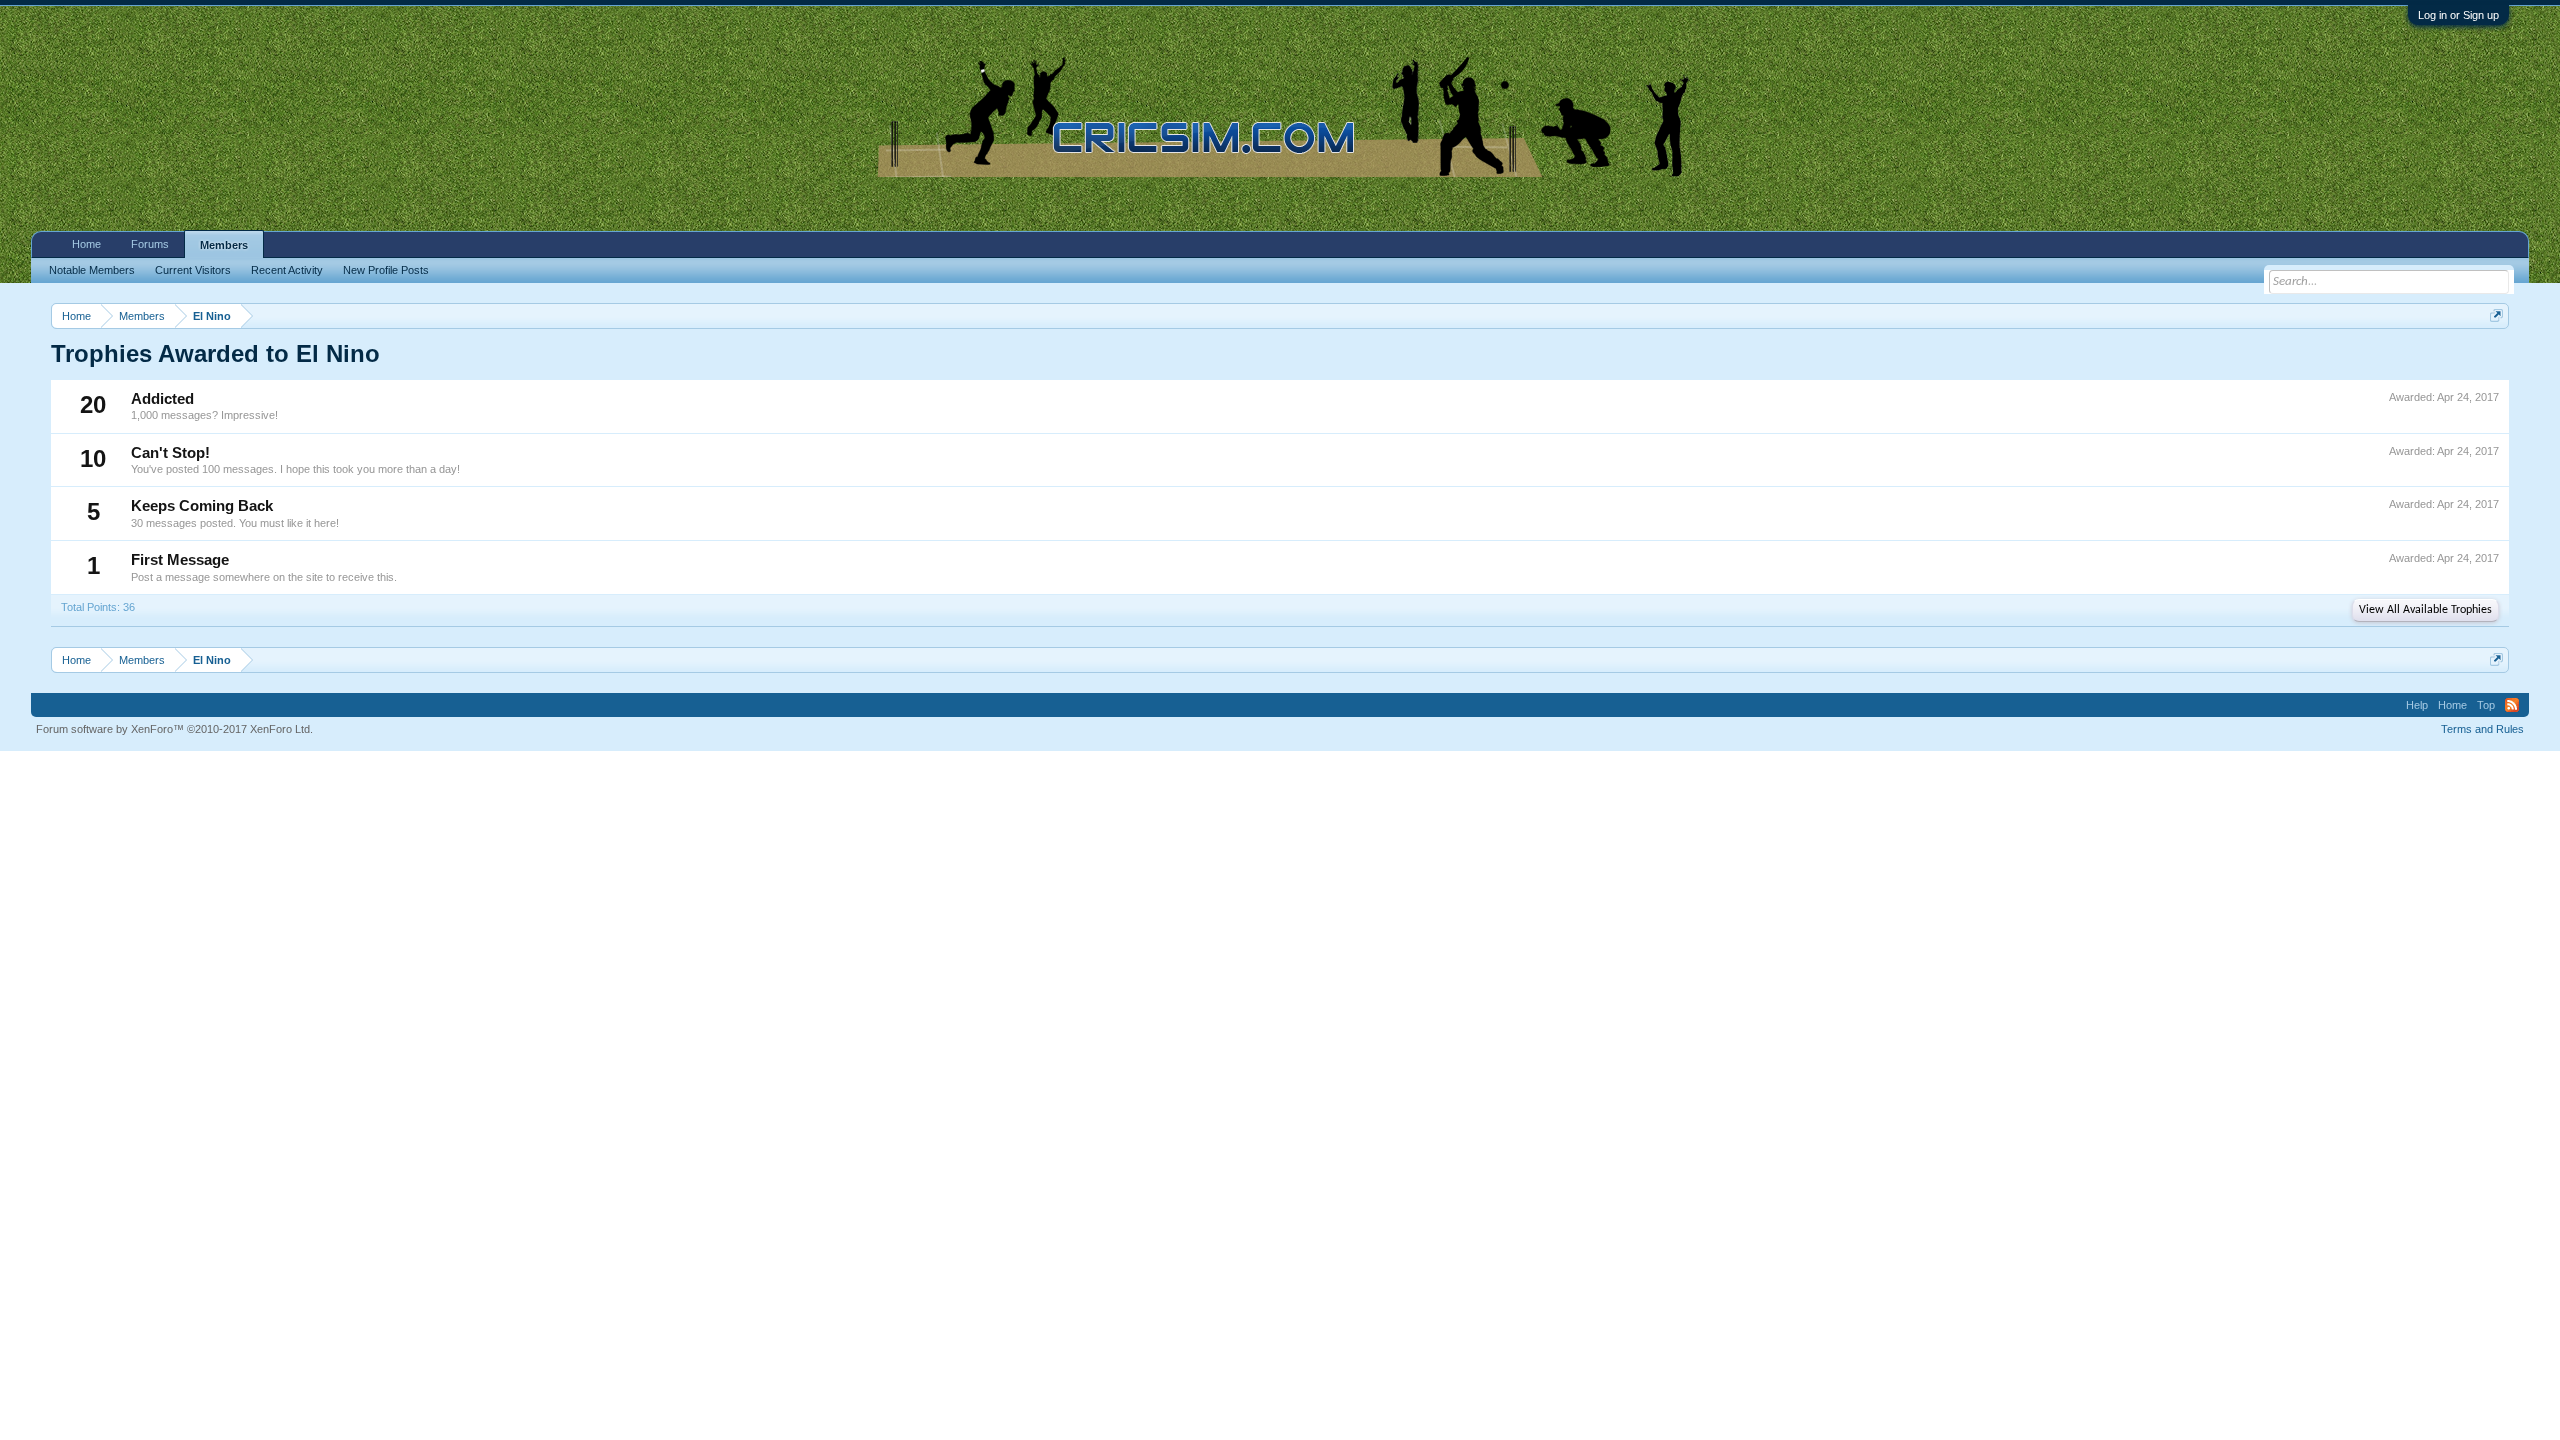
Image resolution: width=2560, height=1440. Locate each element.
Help (2417, 705)
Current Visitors (193, 270)
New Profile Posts (386, 270)
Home (86, 244)
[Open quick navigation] (2496, 315)
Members (224, 245)
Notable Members (92, 270)
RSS (2512, 705)
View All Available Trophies (2425, 610)
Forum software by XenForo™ (174, 729)
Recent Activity (287, 270)
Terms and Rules (2482, 729)
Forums (150, 244)
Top (2486, 705)
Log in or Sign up (2458, 15)
